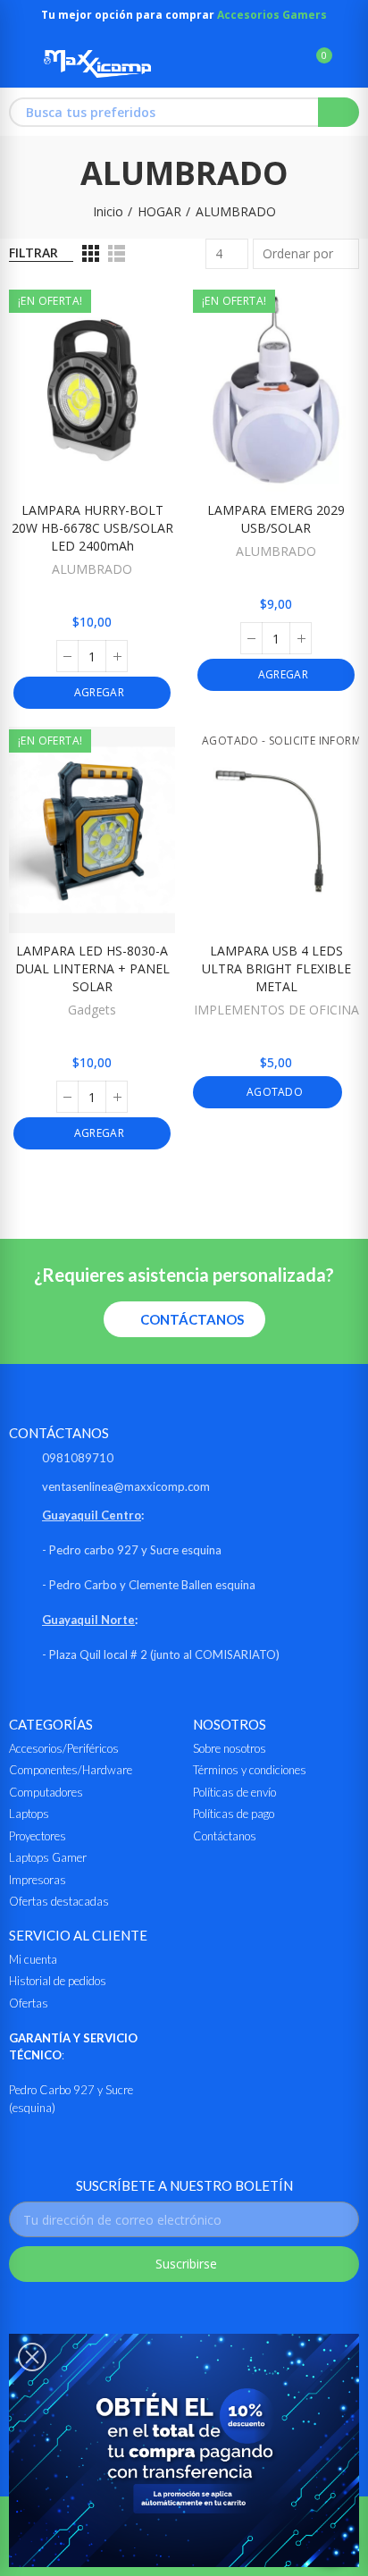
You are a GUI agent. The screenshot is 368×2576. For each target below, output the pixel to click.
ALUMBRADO (92, 569)
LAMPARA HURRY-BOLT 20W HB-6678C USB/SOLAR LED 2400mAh (92, 528)
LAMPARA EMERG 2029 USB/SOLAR (276, 519)
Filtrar (33, 253)
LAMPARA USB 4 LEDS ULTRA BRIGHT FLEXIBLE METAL (276, 968)
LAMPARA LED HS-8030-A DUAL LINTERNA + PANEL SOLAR (92, 968)
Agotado (273, 1092)
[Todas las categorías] (17, 63)
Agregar (97, 692)
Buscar (339, 112)
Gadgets (92, 1010)
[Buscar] (286, 63)
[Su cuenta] (350, 63)
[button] (184, 1319)
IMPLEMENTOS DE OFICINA (276, 1010)
